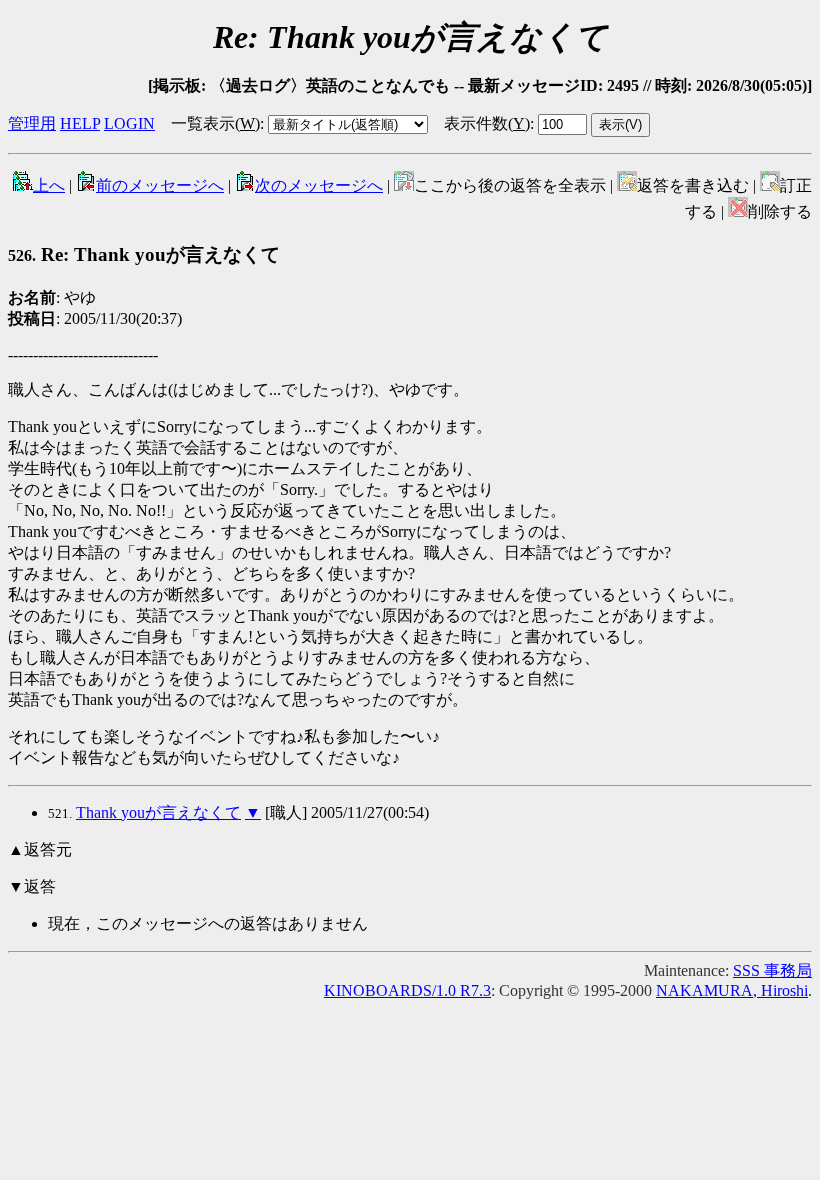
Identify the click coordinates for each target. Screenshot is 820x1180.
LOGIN (129, 123)
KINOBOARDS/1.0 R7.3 (407, 990)
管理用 (32, 123)
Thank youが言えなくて (158, 812)
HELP (80, 123)
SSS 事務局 (772, 970)
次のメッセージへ (319, 185)
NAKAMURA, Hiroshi (732, 990)
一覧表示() (215, 123)
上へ (49, 185)
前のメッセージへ (160, 185)
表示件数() (487, 123)
